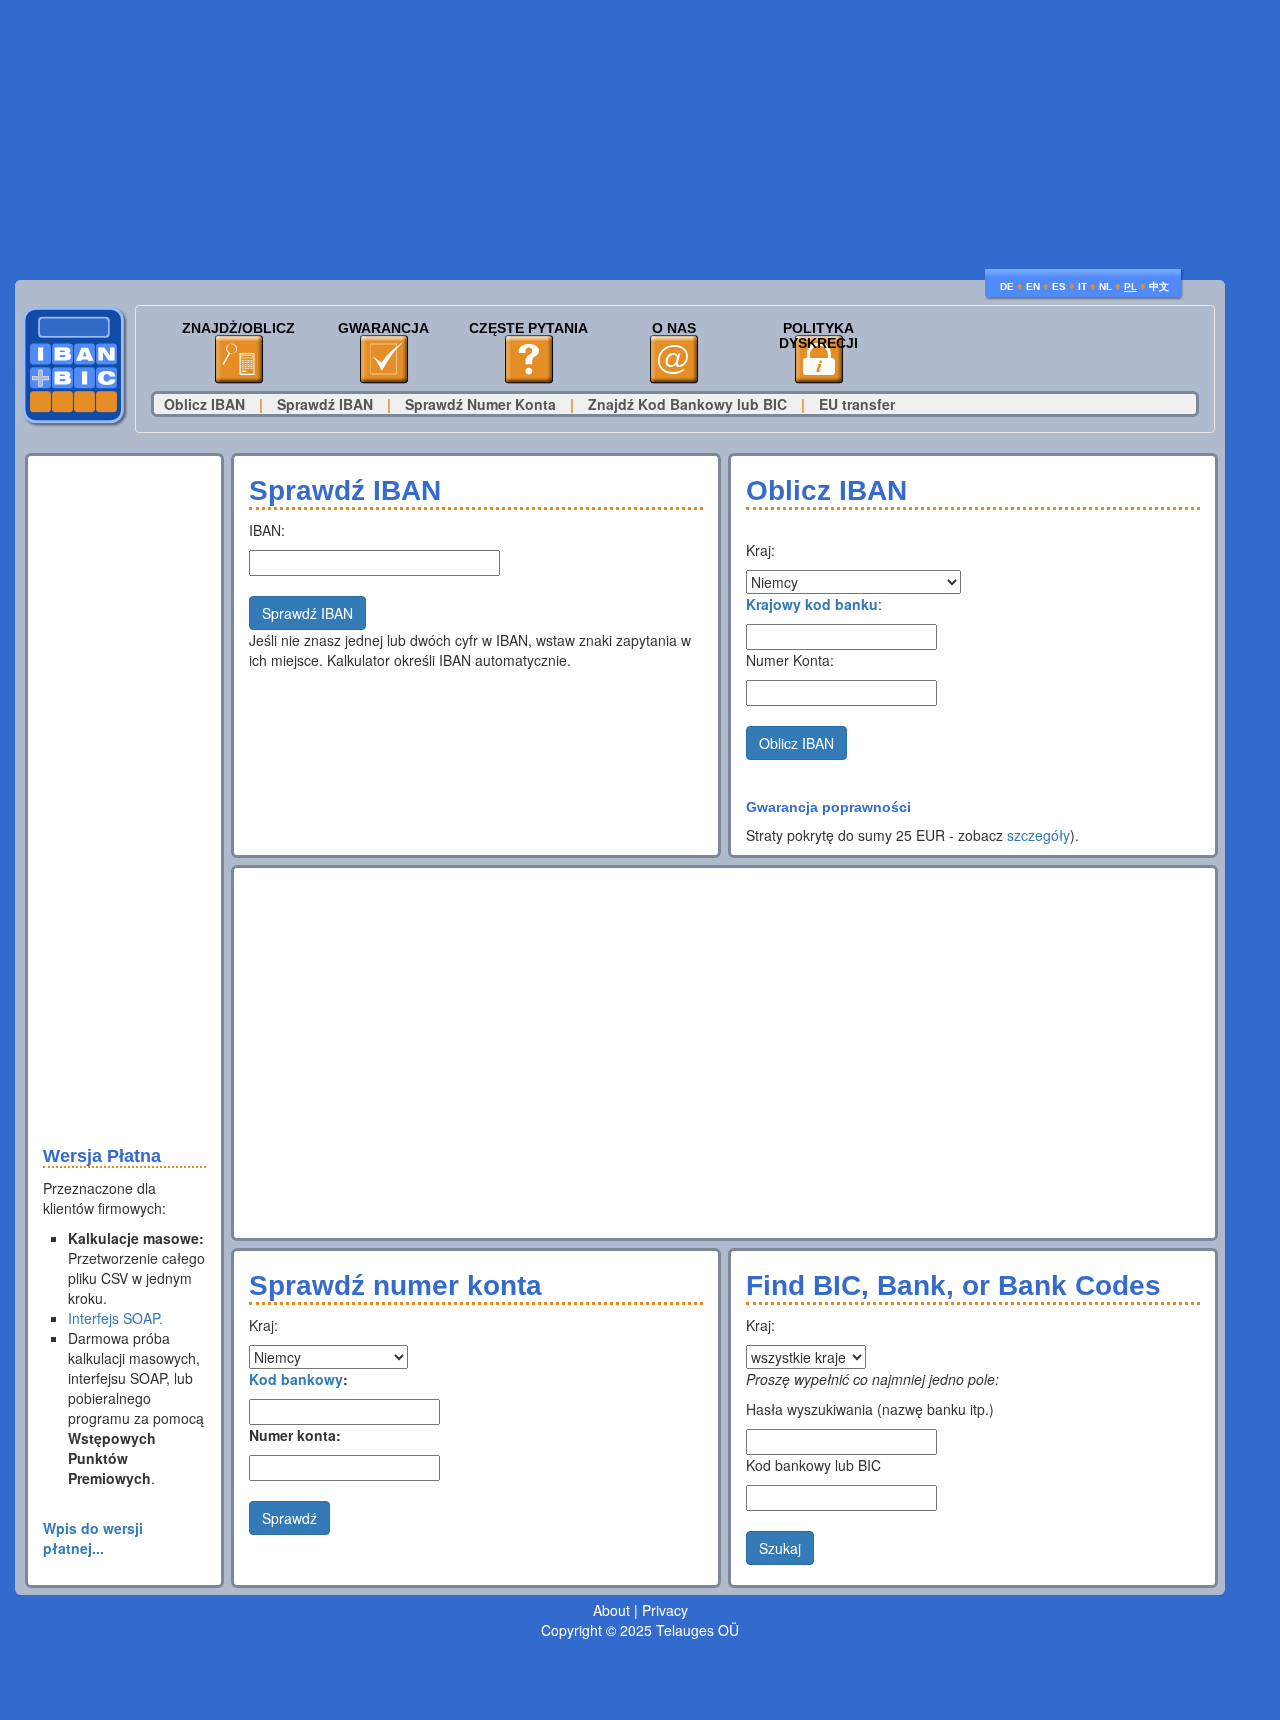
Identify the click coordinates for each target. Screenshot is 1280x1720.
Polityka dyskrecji (818, 336)
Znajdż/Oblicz (238, 328)
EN (1033, 286)
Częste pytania (528, 328)
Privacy (665, 1610)
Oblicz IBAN (204, 404)
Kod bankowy (296, 1379)
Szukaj (780, 1548)
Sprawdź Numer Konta (480, 404)
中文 (1159, 286)
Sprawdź (289, 1518)
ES (1059, 286)
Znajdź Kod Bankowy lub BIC (687, 404)
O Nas (674, 328)
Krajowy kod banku (812, 604)
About (611, 1610)
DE (1007, 286)
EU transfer (857, 404)
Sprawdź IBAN (325, 404)
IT (1082, 286)
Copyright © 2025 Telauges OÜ (640, 1630)
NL (1105, 286)
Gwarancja (383, 328)
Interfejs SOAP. (115, 1318)
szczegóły (1038, 835)
